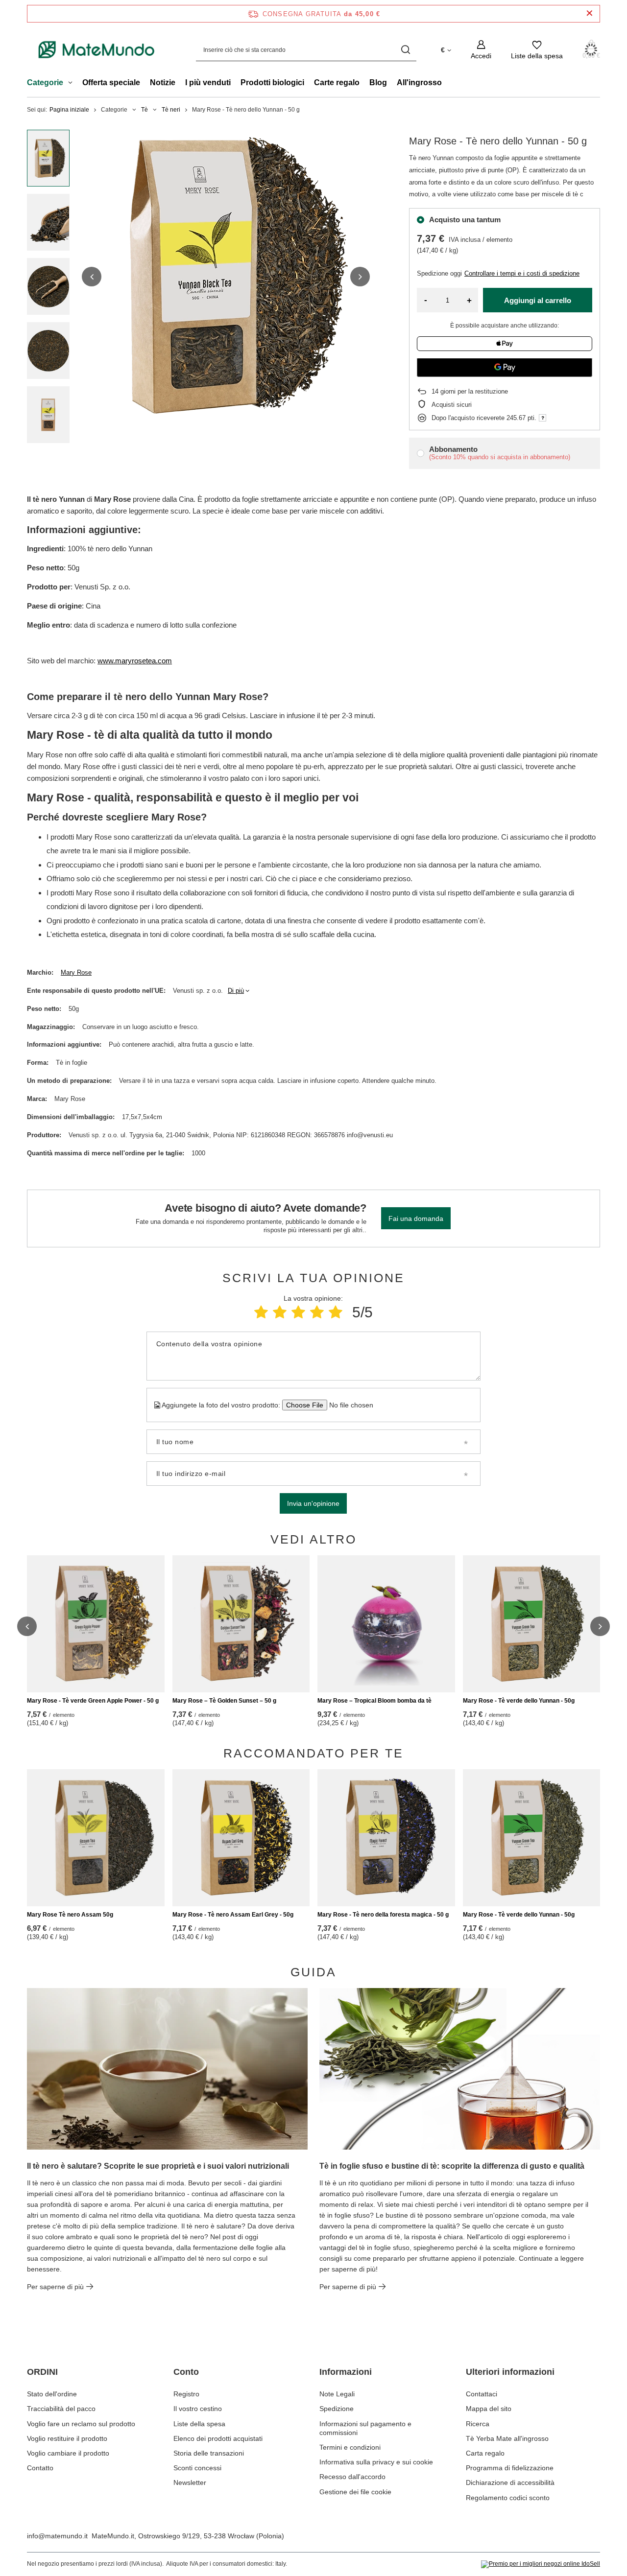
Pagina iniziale (69, 110)
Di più (236, 991)
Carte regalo (337, 82)
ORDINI (42, 2372)
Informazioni (346, 2372)
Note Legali (337, 2394)
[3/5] (298, 1312)
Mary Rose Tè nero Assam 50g (70, 1915)
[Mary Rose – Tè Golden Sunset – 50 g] (241, 1624)
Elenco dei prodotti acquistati (218, 2438)
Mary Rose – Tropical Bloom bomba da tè (374, 1701)
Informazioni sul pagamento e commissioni (365, 2428)
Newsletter (190, 2482)
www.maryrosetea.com (135, 661)
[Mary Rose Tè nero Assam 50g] (96, 1838)
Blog (378, 82)
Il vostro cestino (198, 2409)
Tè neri (171, 110)
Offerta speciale (111, 82)
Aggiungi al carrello (538, 300)
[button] (92, 277)
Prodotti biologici (272, 82)
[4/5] (317, 1312)
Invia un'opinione (313, 1503)
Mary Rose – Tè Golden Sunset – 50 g (224, 1701)
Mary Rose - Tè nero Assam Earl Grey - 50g (233, 1915)
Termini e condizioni (350, 2447)
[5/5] (336, 1312)
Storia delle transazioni (209, 2453)
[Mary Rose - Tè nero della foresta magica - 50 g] (386, 1838)
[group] (226, 277)
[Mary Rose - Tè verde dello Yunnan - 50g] (532, 1624)
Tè (145, 110)
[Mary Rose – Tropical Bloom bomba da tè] (386, 1624)
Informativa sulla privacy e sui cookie (376, 2462)
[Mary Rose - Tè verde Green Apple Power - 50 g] (96, 1624)
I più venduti (208, 82)
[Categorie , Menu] (73, 84)
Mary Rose (76, 972)
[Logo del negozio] (97, 50)
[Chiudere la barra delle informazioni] (590, 13)
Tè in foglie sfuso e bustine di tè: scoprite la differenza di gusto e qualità (452, 2166)
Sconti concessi (197, 2468)
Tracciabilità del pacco (61, 2409)
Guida (313, 1972)
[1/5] (261, 1312)
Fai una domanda (416, 1218)
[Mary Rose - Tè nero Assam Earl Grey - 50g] (241, 1838)
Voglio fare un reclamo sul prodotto (81, 2424)
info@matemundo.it (57, 2536)
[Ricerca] (405, 50)
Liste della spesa (199, 2424)
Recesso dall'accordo (352, 2477)
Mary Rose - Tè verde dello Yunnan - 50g (519, 1701)
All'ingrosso (419, 82)
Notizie (163, 82)
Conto (186, 2372)
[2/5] (280, 1312)
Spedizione (337, 2409)
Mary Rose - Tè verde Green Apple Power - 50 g (93, 1701)
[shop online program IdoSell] (541, 2564)
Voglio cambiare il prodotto (68, 2453)
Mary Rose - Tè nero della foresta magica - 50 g (383, 1915)
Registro (186, 2394)
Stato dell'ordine (52, 2394)
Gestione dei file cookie (355, 2492)
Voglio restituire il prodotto (67, 2438)
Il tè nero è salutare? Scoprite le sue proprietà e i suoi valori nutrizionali (158, 2166)
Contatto (40, 2468)
